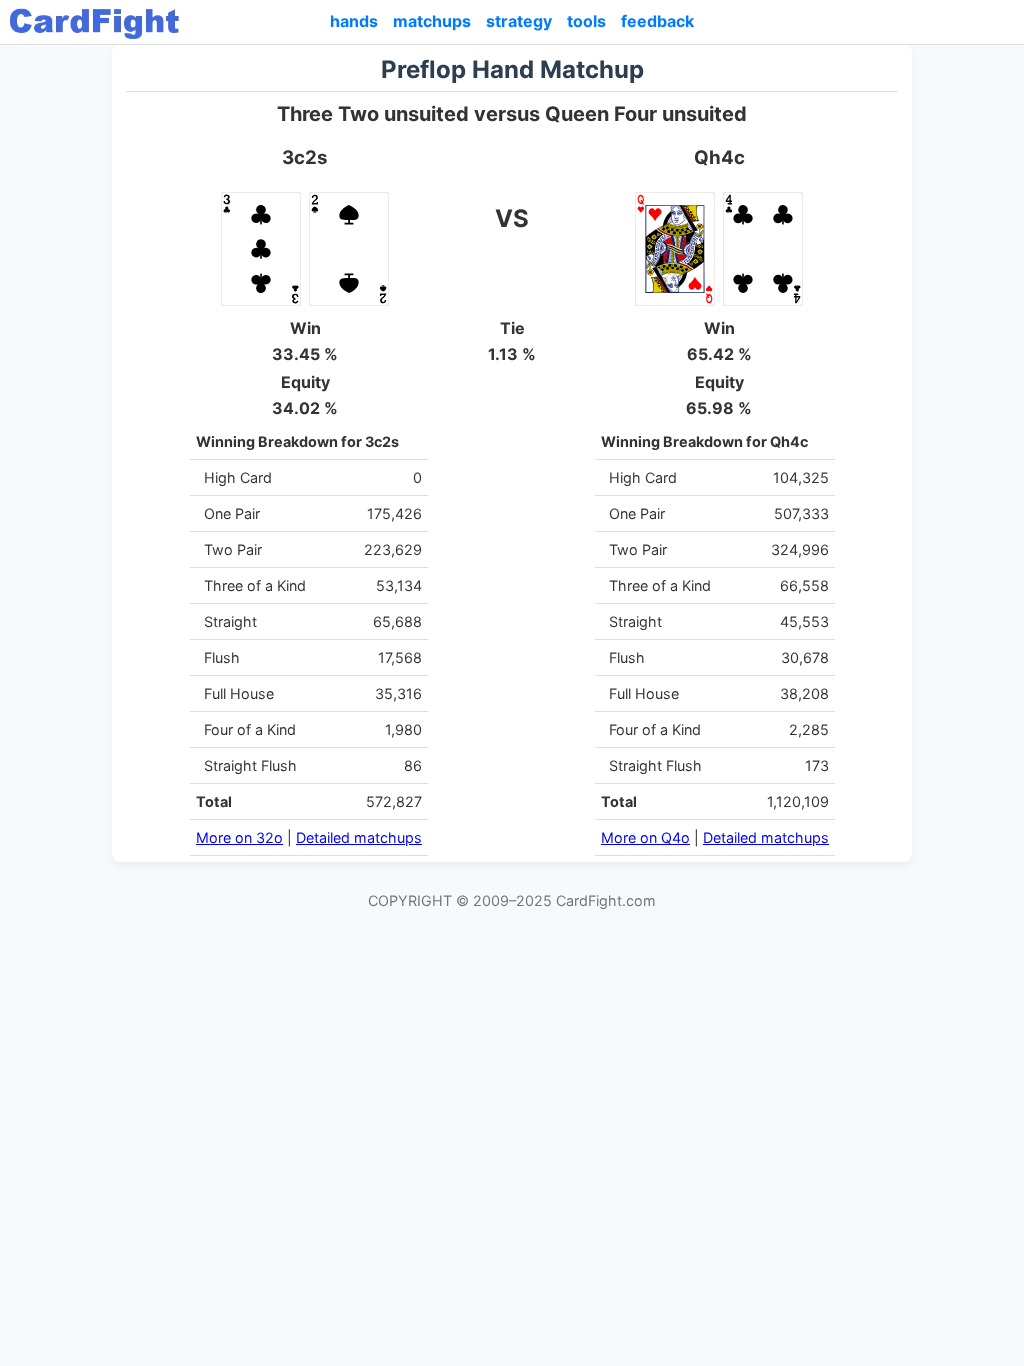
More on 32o (239, 837)
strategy (519, 21)
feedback (657, 21)
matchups (432, 21)
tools (586, 21)
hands (354, 21)
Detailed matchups (359, 837)
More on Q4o (645, 837)
